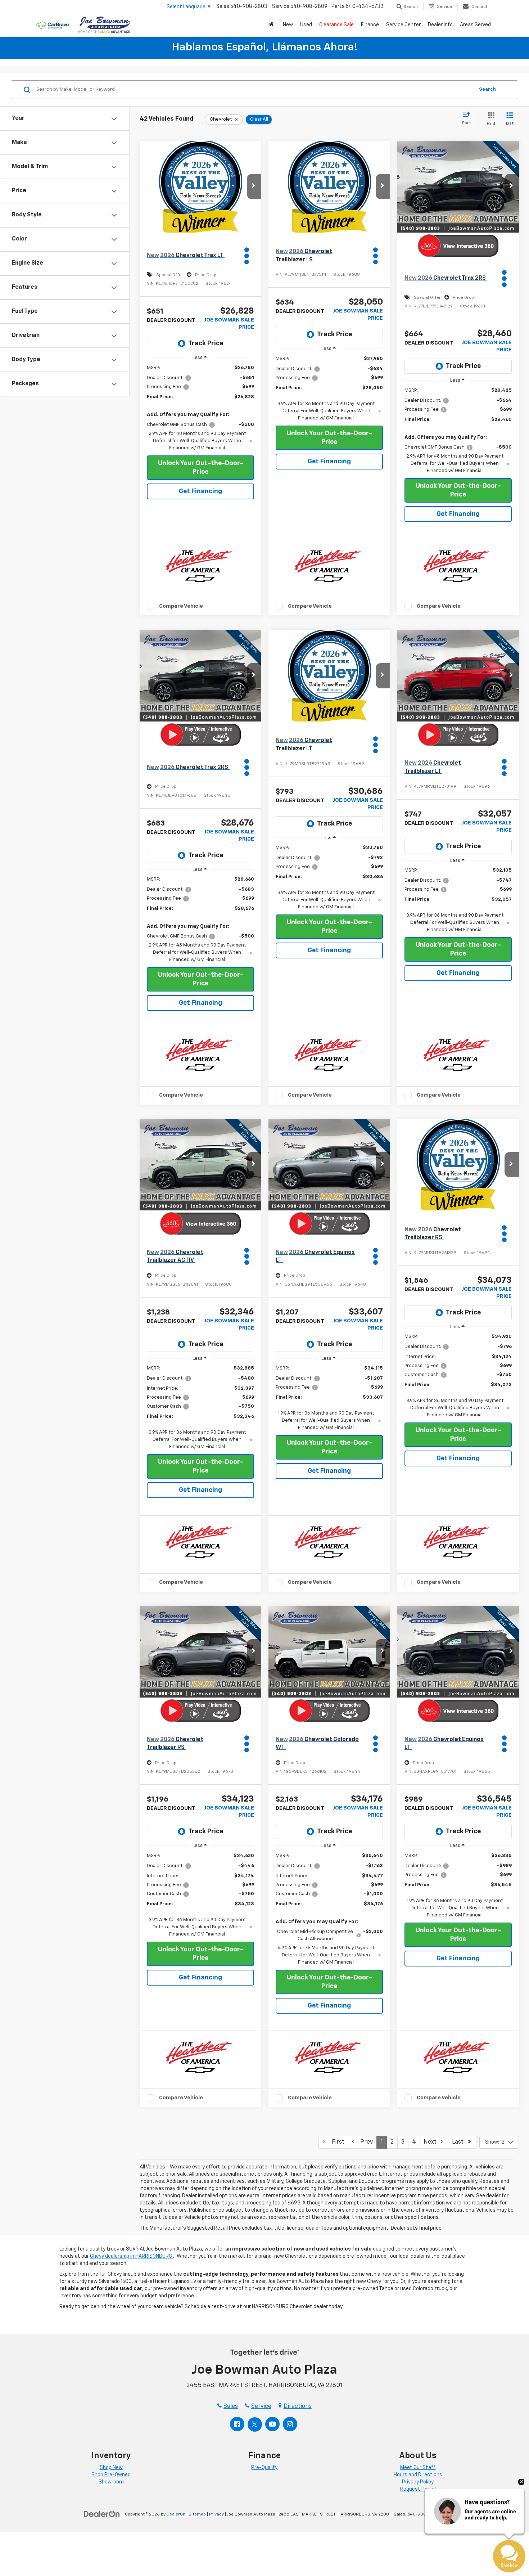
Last (460, 2142)
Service (261, 2406)
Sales (231, 2406)
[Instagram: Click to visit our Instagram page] (290, 2424)
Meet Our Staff (418, 2468)
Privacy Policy (418, 2482)
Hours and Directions (418, 2475)
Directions (298, 2406)
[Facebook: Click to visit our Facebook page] (237, 2424)
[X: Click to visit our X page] (255, 2424)
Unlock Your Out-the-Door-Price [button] (201, 468)
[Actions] (248, 256)
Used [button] (306, 25)
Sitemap (197, 2514)
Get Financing (200, 491)
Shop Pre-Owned (111, 2475)
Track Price (206, 343)
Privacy (216, 2514)
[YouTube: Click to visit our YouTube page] (272, 2424)
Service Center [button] (403, 25)
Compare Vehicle (181, 606)
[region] (200, 408)
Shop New (111, 2468)
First (336, 2142)
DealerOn (176, 2514)
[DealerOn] (102, 2514)
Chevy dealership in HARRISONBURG (132, 2256)
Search (487, 89)
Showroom (111, 2482)
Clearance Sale (336, 25)
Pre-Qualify (264, 2468)
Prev (364, 2142)
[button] (272, 25)
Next (432, 2142)
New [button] (288, 25)
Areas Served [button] (475, 25)
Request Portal (418, 2489)
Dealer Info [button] (440, 25)
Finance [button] (370, 25)
